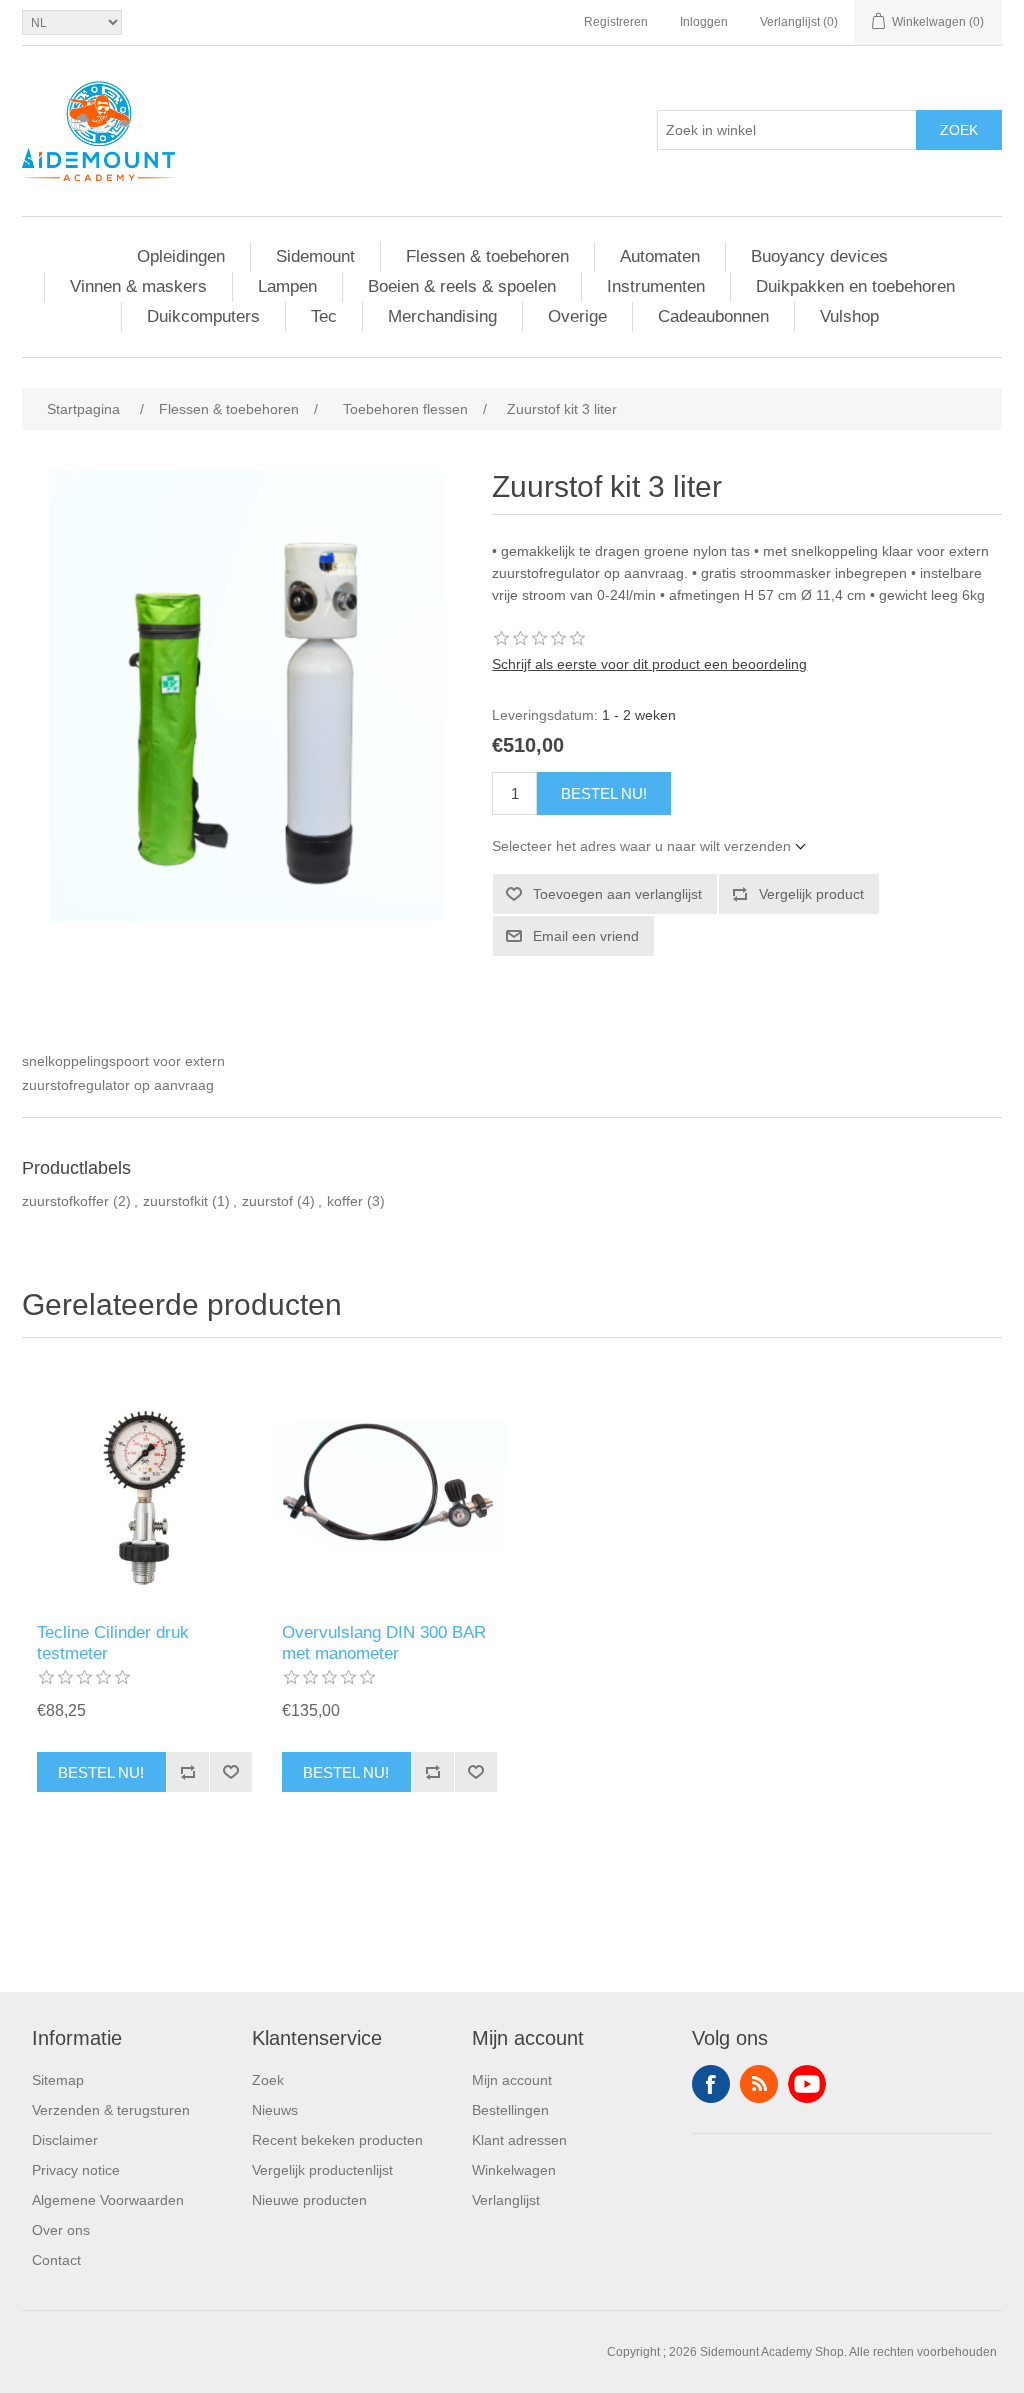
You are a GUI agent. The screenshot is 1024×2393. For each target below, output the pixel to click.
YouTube (807, 2084)
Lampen (287, 286)
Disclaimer (65, 2140)
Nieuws (275, 2110)
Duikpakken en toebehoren (855, 286)
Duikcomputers (203, 316)
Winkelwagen (514, 2170)
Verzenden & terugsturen (111, 2110)
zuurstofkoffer (65, 1201)
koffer (345, 1201)
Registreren (616, 22)
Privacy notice (76, 2170)
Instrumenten (656, 286)
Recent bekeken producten (337, 2140)
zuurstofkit (175, 1201)
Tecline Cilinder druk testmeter (113, 1642)
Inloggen (704, 22)
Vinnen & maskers (138, 286)
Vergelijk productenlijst (322, 2170)
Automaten (660, 256)
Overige (577, 316)
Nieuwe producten (309, 2200)
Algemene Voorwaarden (108, 2200)
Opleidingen (181, 256)
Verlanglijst (506, 2200)
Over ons (61, 2230)
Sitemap (58, 2080)
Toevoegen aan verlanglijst (617, 894)
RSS (759, 2084)
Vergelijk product (811, 894)
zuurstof (267, 1201)
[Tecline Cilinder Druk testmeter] (144, 1485)
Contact (56, 2260)
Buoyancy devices (819, 256)
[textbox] (787, 130)
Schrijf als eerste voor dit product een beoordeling (649, 664)
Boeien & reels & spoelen (462, 286)
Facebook (711, 2084)
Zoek (959, 130)
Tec (324, 316)
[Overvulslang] (389, 1485)
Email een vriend (586, 936)
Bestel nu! (604, 793)
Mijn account (512, 2080)
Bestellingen (510, 2110)
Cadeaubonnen (713, 316)
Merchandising (442, 316)
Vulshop (849, 316)
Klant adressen (519, 2140)
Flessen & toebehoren (487, 256)
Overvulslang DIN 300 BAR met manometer (384, 1642)
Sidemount (315, 256)
